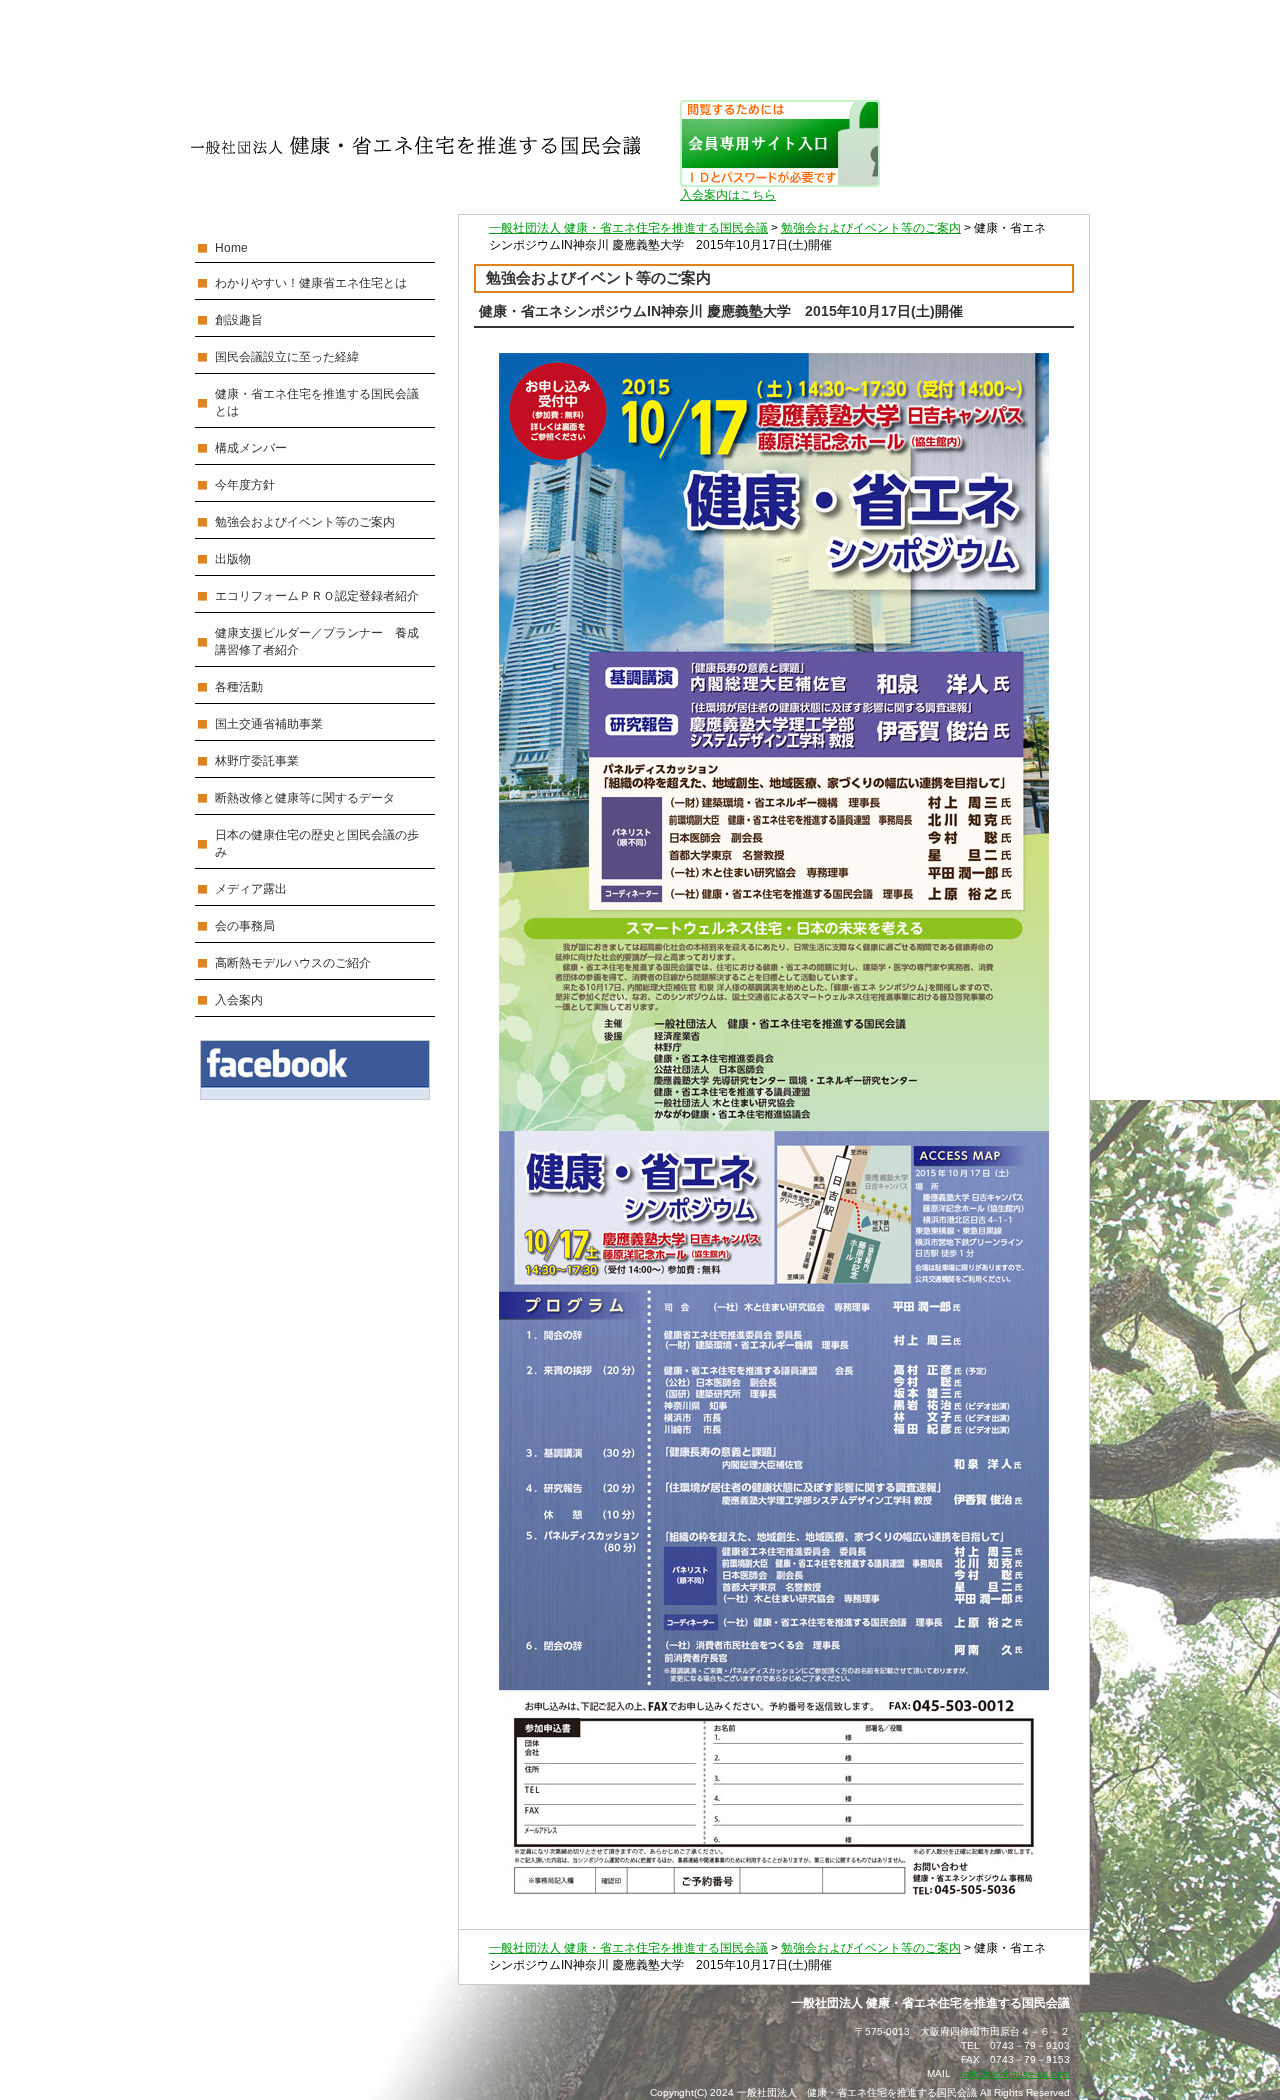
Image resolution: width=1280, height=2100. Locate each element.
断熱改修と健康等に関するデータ (305, 798)
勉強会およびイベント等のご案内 (305, 522)
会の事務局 (245, 926)
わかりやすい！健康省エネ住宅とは (311, 283)
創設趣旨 (239, 320)
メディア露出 (251, 889)
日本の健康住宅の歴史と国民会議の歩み (317, 843)
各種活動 (239, 687)
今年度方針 (245, 485)
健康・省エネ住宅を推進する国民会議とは (317, 402)
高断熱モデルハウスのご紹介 (293, 963)
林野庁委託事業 (257, 761)
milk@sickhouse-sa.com (1015, 2073)
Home (231, 248)
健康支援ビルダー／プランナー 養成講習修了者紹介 (317, 641)
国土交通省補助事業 (269, 724)
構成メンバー (251, 448)
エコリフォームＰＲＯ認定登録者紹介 (317, 596)
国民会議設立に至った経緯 (287, 357)
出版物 (233, 559)
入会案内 (239, 1000)
